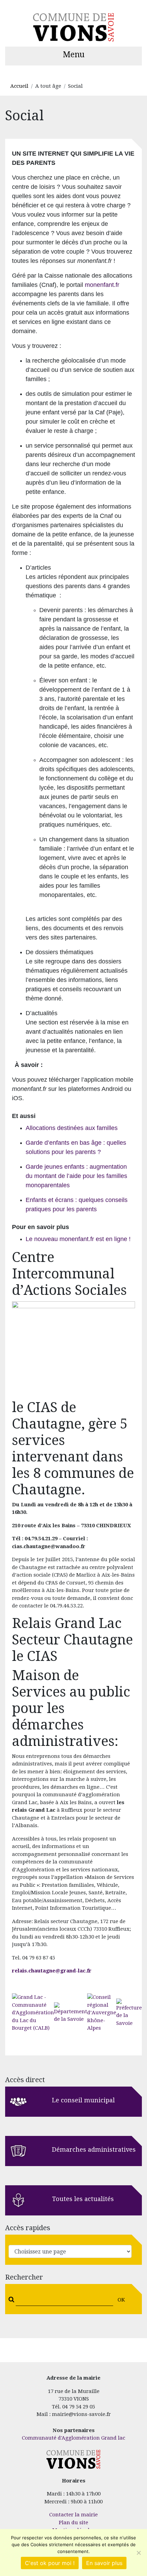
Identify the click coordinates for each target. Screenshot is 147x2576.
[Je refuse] (138, 2553)
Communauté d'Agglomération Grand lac (73, 2438)
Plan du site (73, 2523)
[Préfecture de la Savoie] (129, 2013)
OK (121, 2300)
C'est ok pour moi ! (50, 2563)
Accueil (19, 86)
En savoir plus (104, 2563)
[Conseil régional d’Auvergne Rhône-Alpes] (102, 2013)
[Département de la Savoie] (71, 2013)
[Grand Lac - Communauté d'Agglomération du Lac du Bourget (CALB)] (33, 2013)
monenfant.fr (102, 285)
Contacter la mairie (73, 2515)
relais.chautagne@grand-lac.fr (52, 1971)
